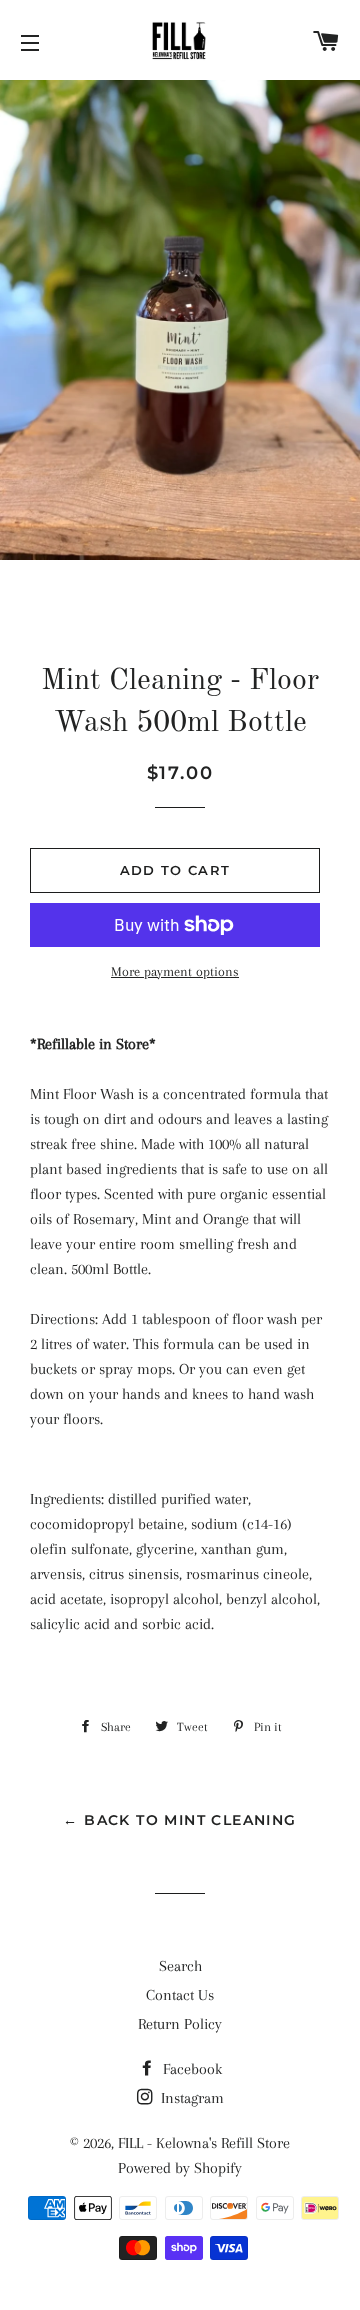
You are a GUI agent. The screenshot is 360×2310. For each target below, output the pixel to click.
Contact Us (180, 1995)
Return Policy (180, 2024)
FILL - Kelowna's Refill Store (204, 2143)
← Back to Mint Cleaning (179, 1820)
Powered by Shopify (180, 2168)
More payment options (175, 971)
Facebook (190, 2069)
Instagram (190, 2098)
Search (180, 1966)
